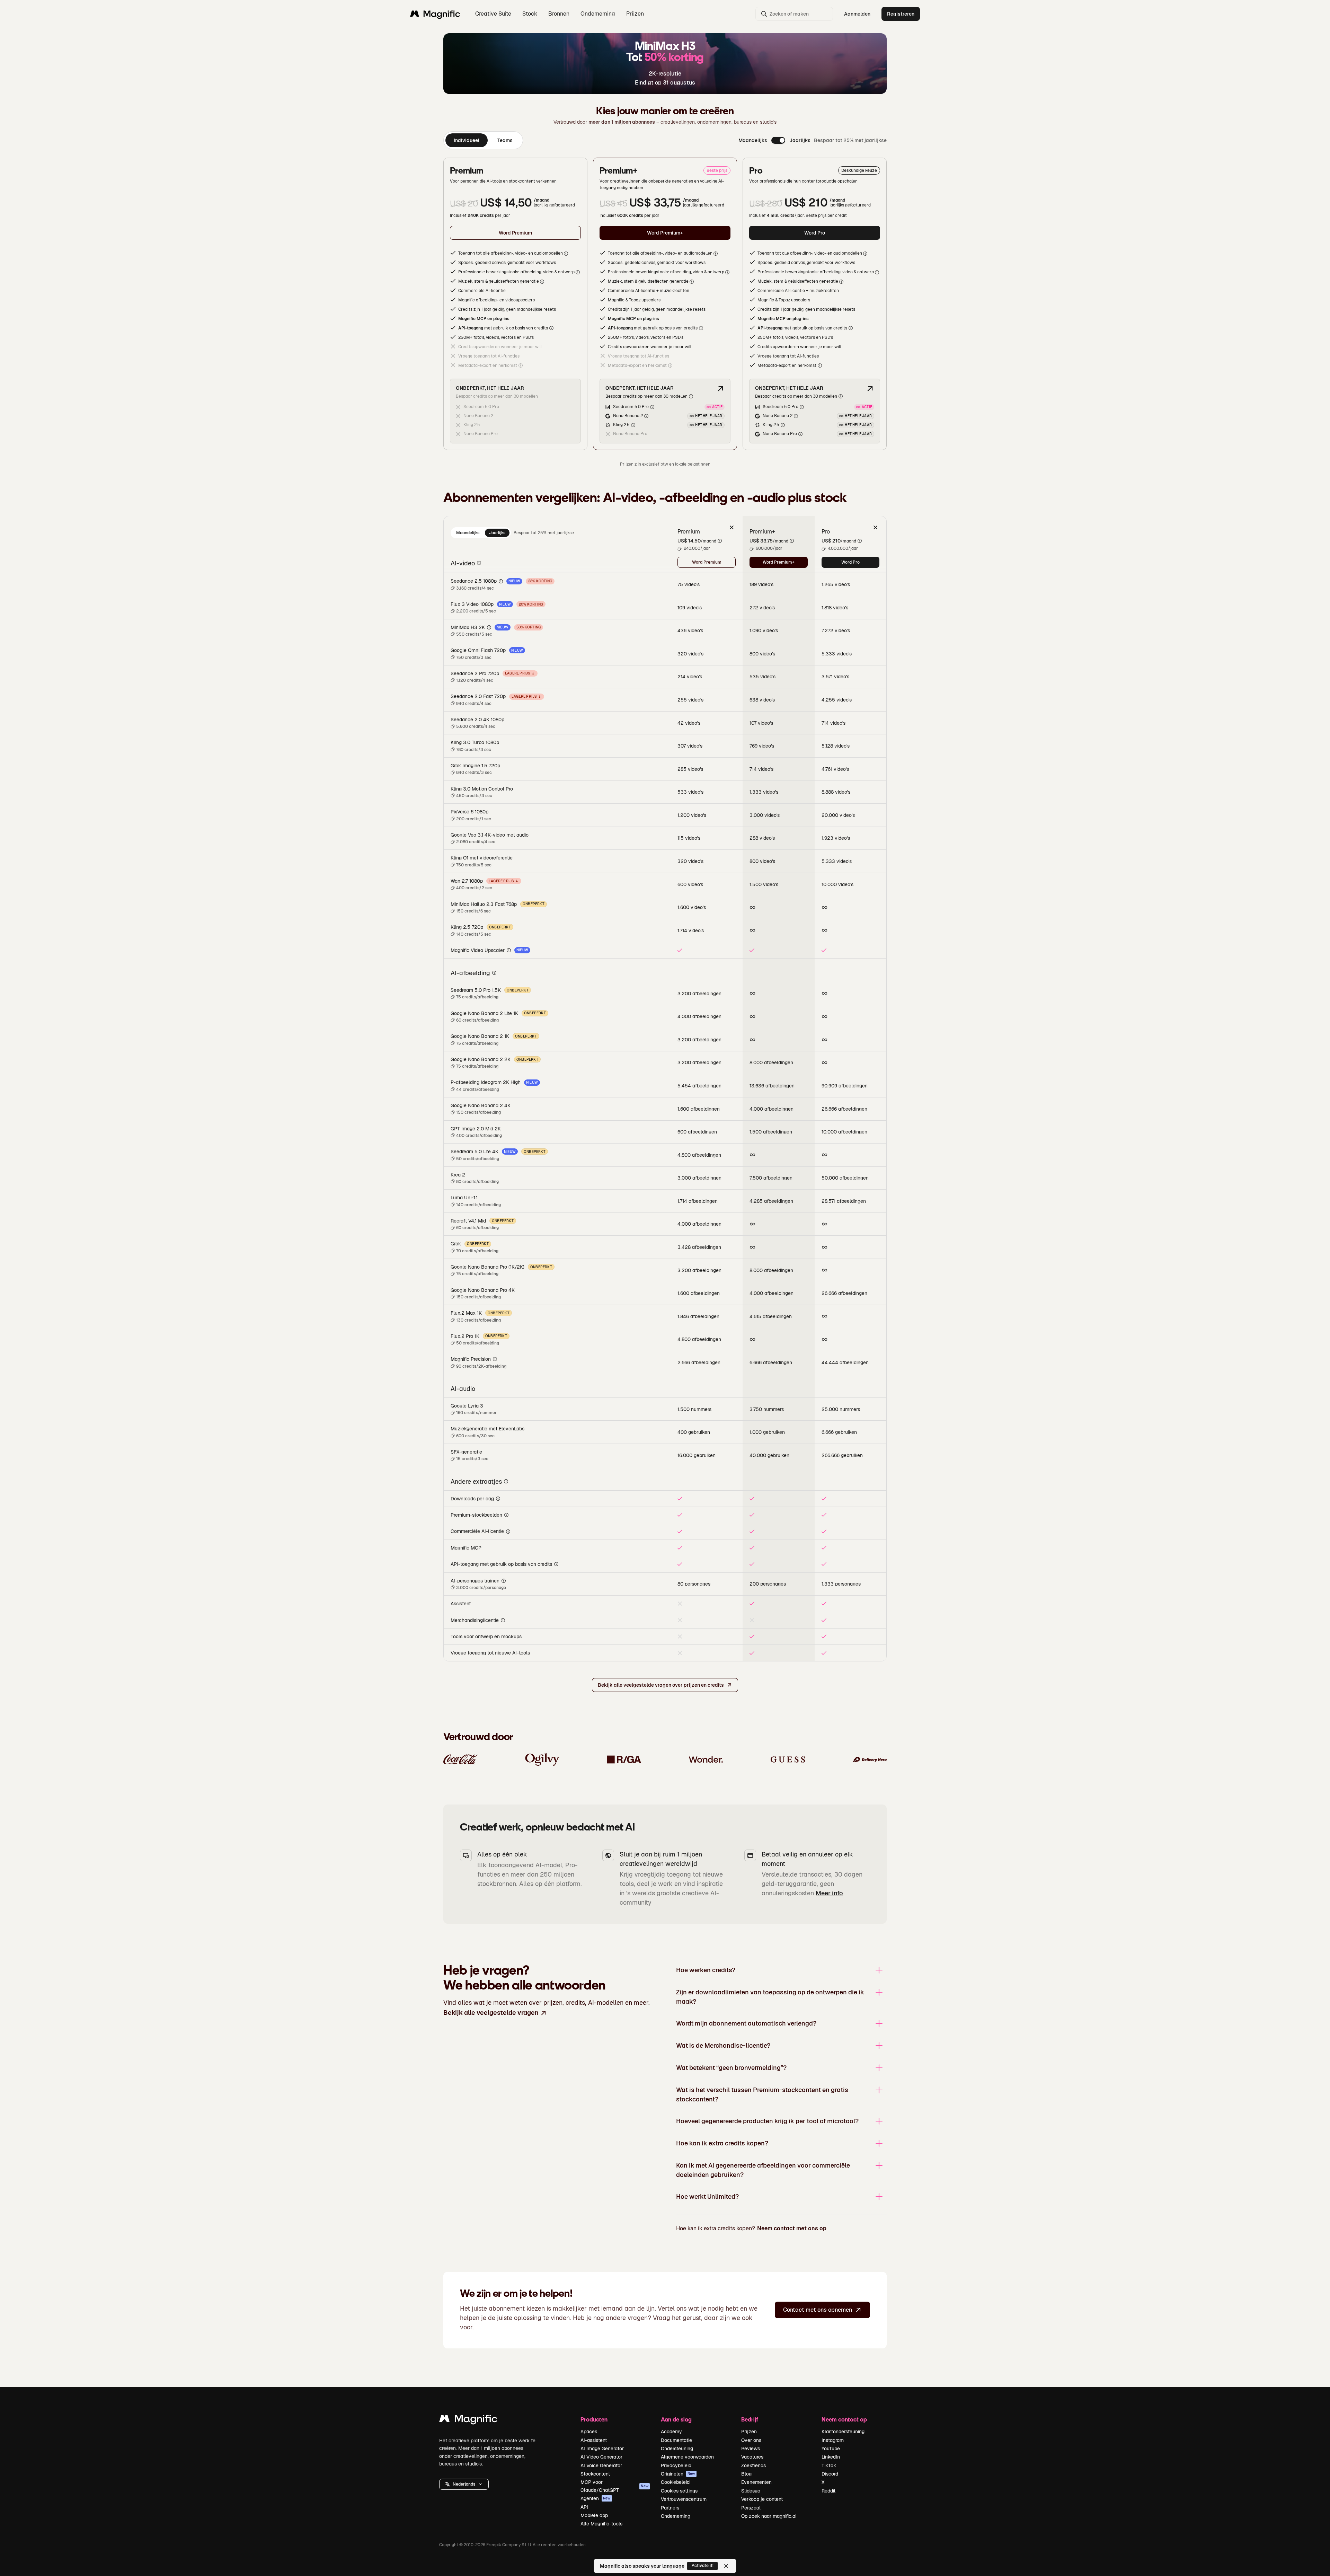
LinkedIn (831, 2457)
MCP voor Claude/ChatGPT (614, 2486)
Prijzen (635, 14)
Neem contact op (844, 2419)
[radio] (468, 533)
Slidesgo (751, 2491)
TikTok (829, 2465)
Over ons (751, 2440)
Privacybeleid (676, 2465)
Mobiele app (594, 2515)
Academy (671, 2432)
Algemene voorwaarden (687, 2457)
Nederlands (464, 2484)
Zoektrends (753, 2465)
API (584, 2507)
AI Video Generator (601, 2457)
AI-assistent (594, 2440)
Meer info (829, 1893)
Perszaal (751, 2508)
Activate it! (703, 2566)
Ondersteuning (677, 2449)
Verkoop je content (762, 2499)
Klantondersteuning (843, 2432)
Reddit (828, 2491)
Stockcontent (595, 2474)
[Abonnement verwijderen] (731, 527)
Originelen (678, 2474)
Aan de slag (676, 2419)
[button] (464, 2484)
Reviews (751, 2449)
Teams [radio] (505, 140)
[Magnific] (468, 2420)
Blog (746, 2474)
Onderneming (676, 2516)
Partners (670, 2508)
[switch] (778, 140)
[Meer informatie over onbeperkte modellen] (720, 389)
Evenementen (756, 2482)
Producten (594, 2419)
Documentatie (676, 2440)
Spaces (589, 2432)
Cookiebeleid (675, 2482)
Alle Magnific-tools (601, 2524)
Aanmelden (857, 14)
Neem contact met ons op (792, 2228)
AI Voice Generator (601, 2465)
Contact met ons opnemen (818, 2310)
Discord (830, 2474)
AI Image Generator (602, 2449)
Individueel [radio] (467, 140)
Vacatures (752, 2457)
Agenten (596, 2498)
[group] (483, 140)
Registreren (901, 14)
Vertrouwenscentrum (684, 2499)
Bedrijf (750, 2419)
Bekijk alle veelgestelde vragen (491, 2013)
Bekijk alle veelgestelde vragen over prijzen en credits (661, 1685)
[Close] (726, 2566)
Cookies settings (679, 2491)
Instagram (833, 2440)
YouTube (831, 2449)
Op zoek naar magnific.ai (769, 2516)
